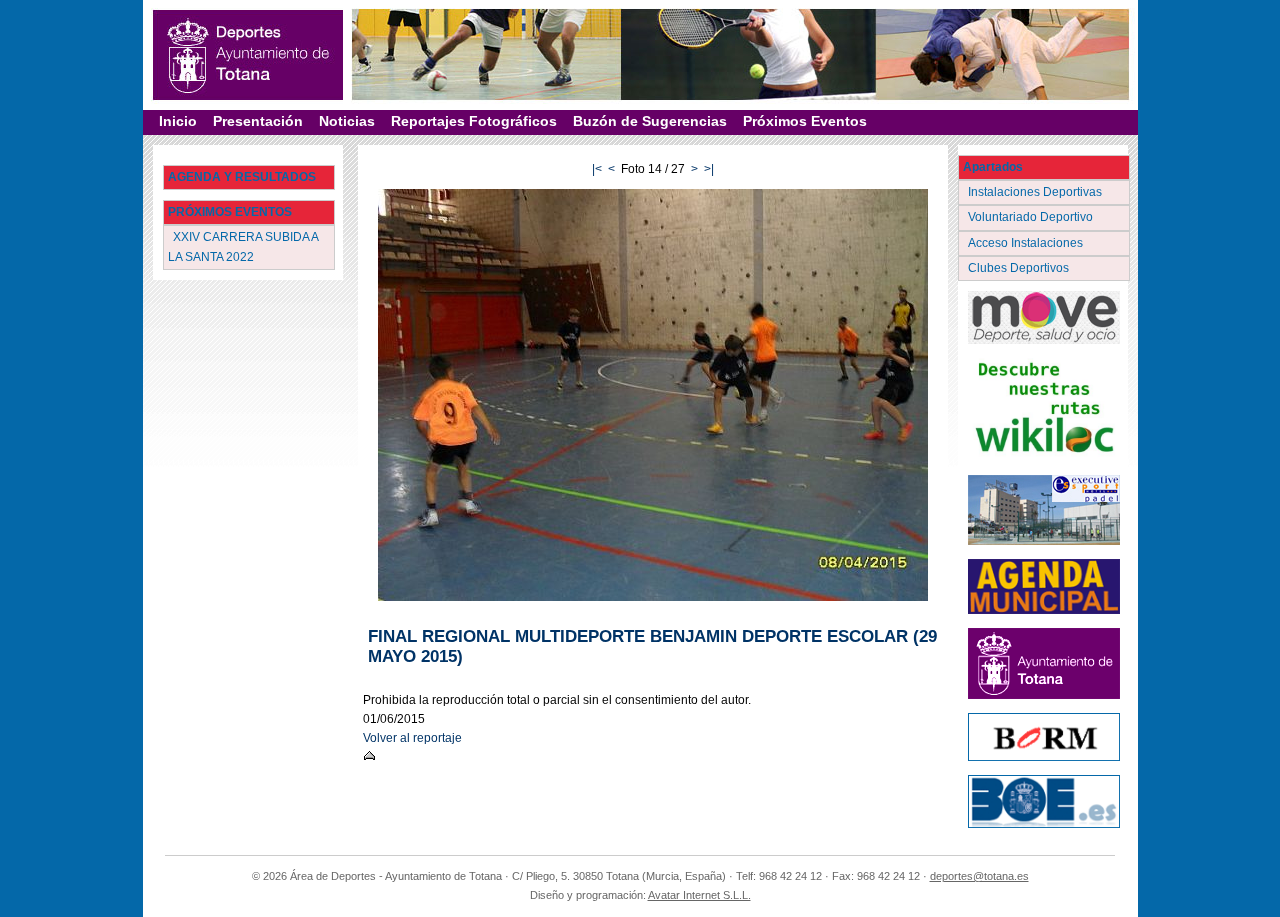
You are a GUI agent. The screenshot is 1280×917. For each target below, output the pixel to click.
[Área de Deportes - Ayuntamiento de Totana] (248, 55)
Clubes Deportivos (1020, 268)
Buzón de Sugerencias (650, 121)
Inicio (178, 121)
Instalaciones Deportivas (1036, 192)
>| (709, 169)
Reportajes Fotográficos (474, 121)
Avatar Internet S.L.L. (699, 895)
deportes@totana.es (979, 876)
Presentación (258, 121)
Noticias (347, 121)
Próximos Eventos (805, 121)
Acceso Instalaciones (1027, 243)
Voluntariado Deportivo (1032, 217)
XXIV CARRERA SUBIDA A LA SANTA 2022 (243, 246)
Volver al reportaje (412, 738)
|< (597, 169)
